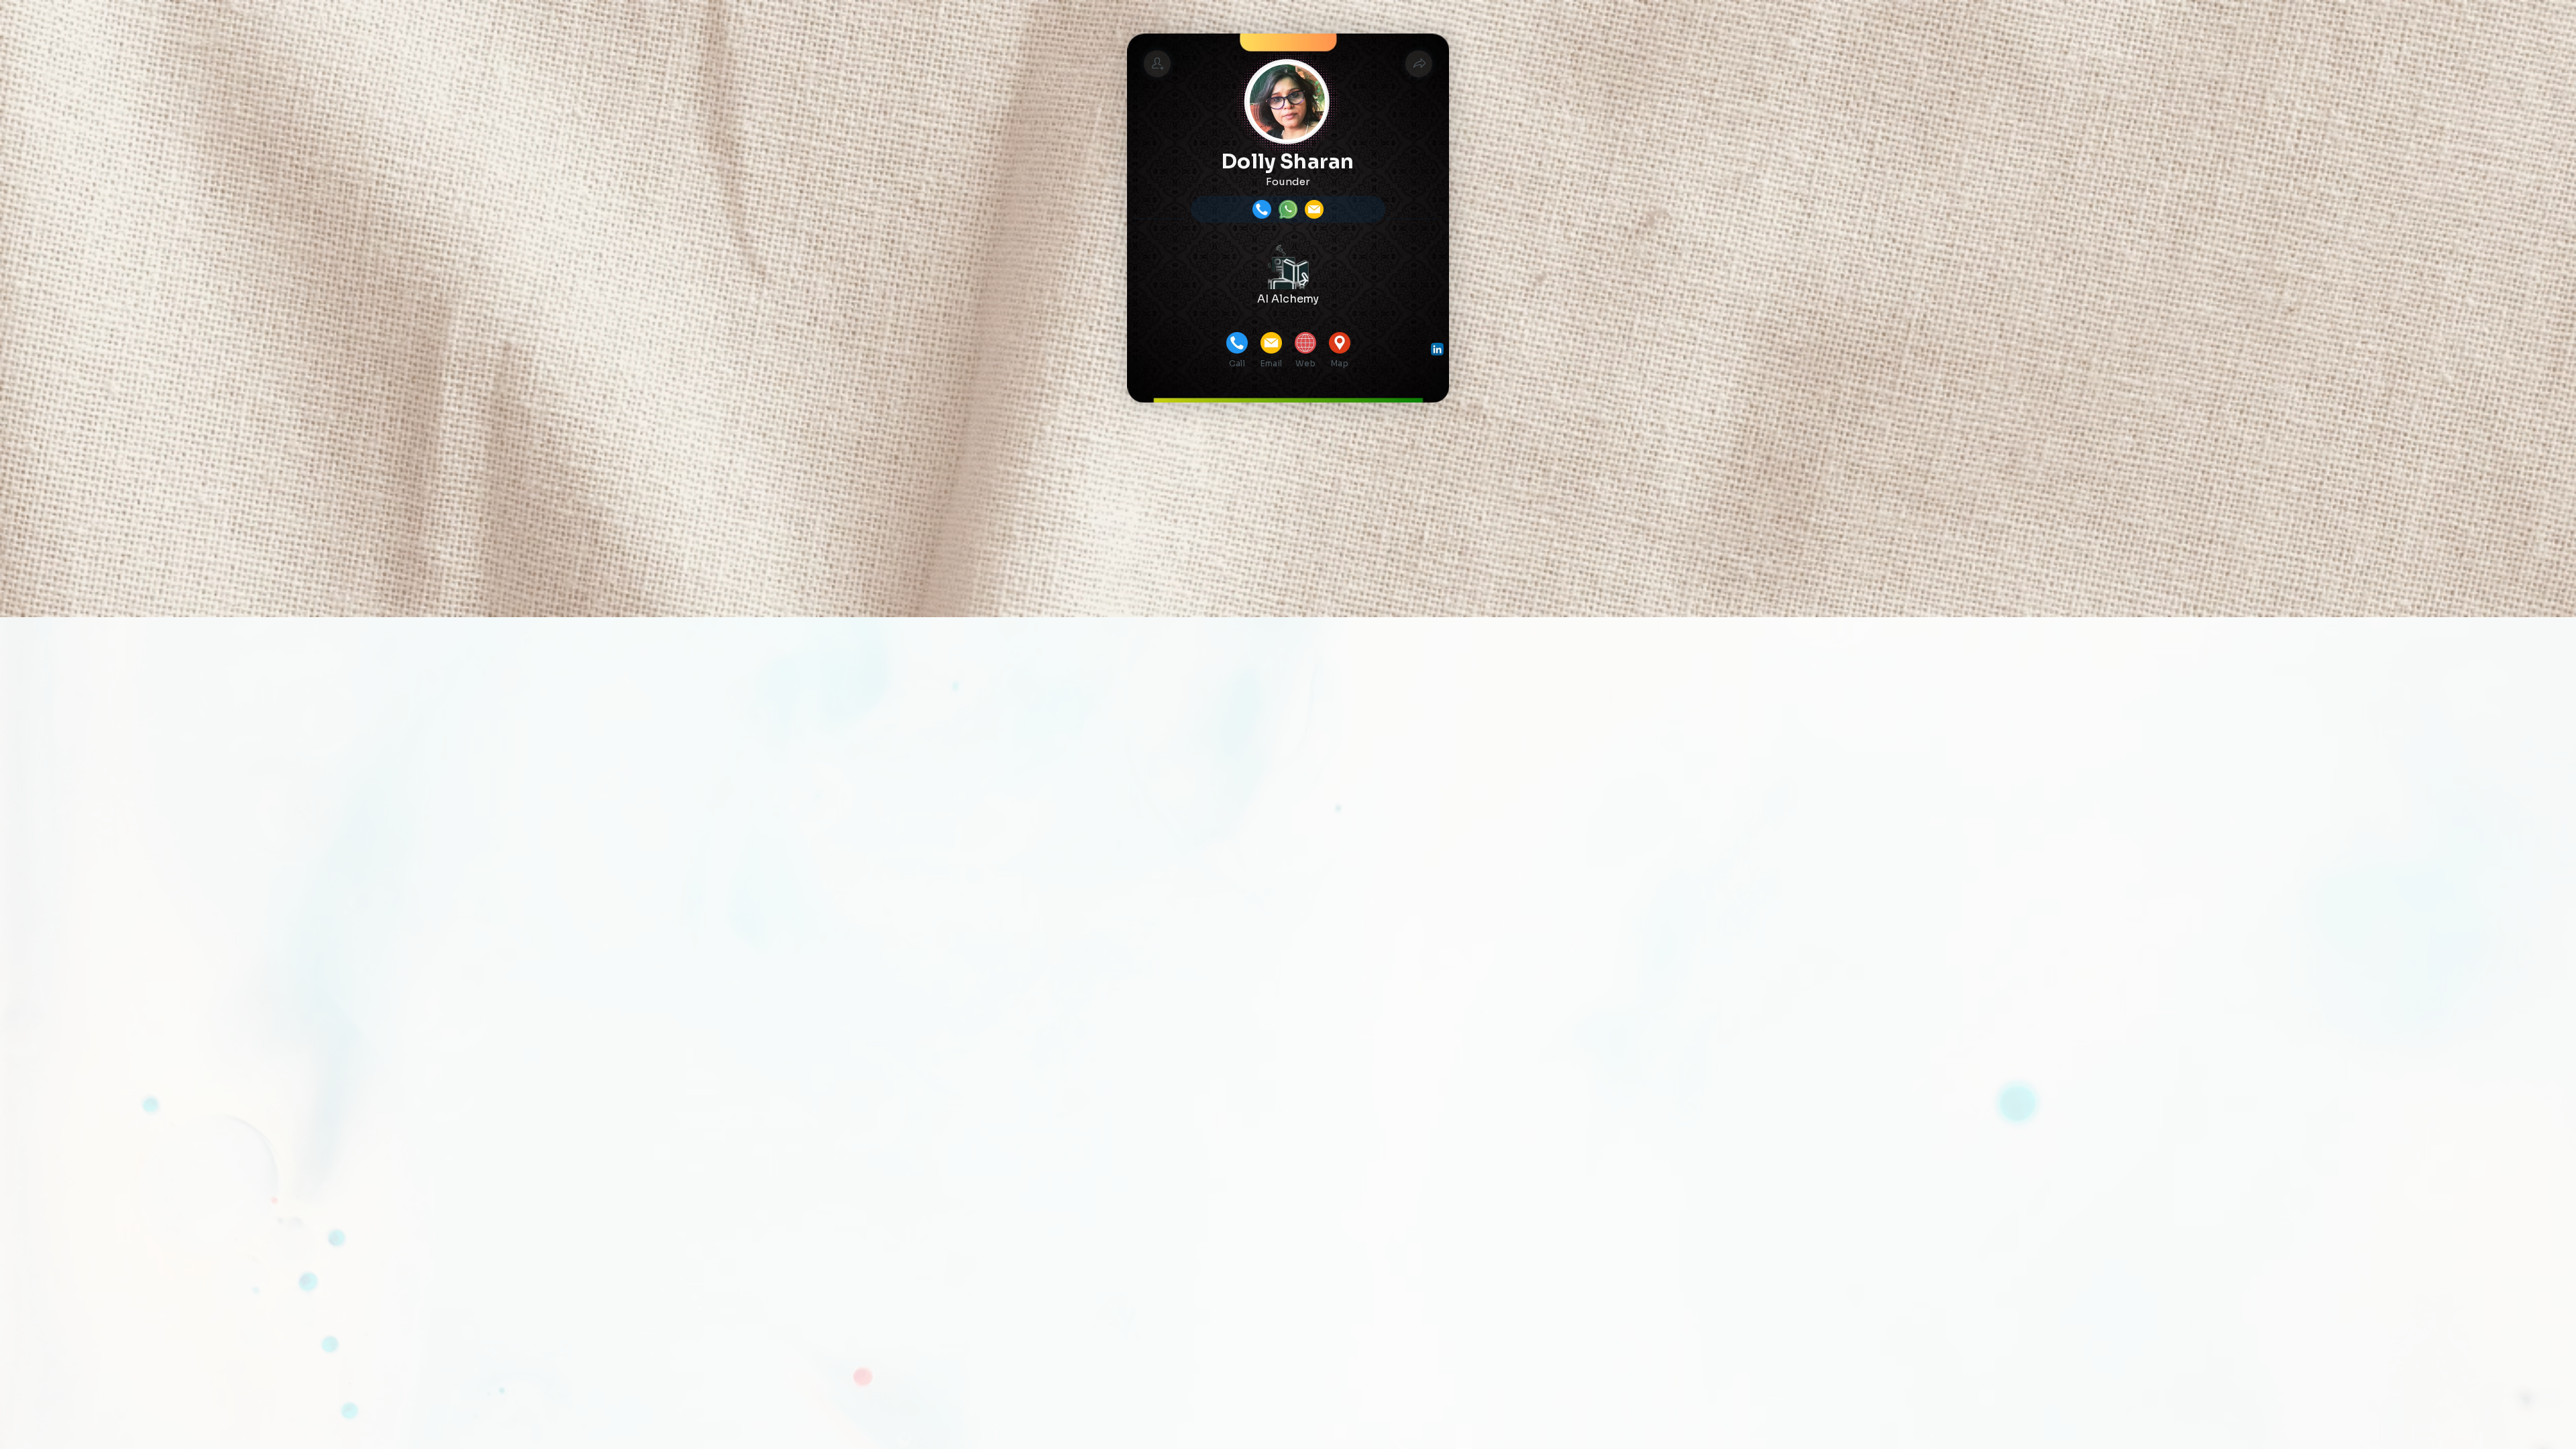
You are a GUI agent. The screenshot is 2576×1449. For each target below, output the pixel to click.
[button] (1419, 64)
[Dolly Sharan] (1157, 64)
